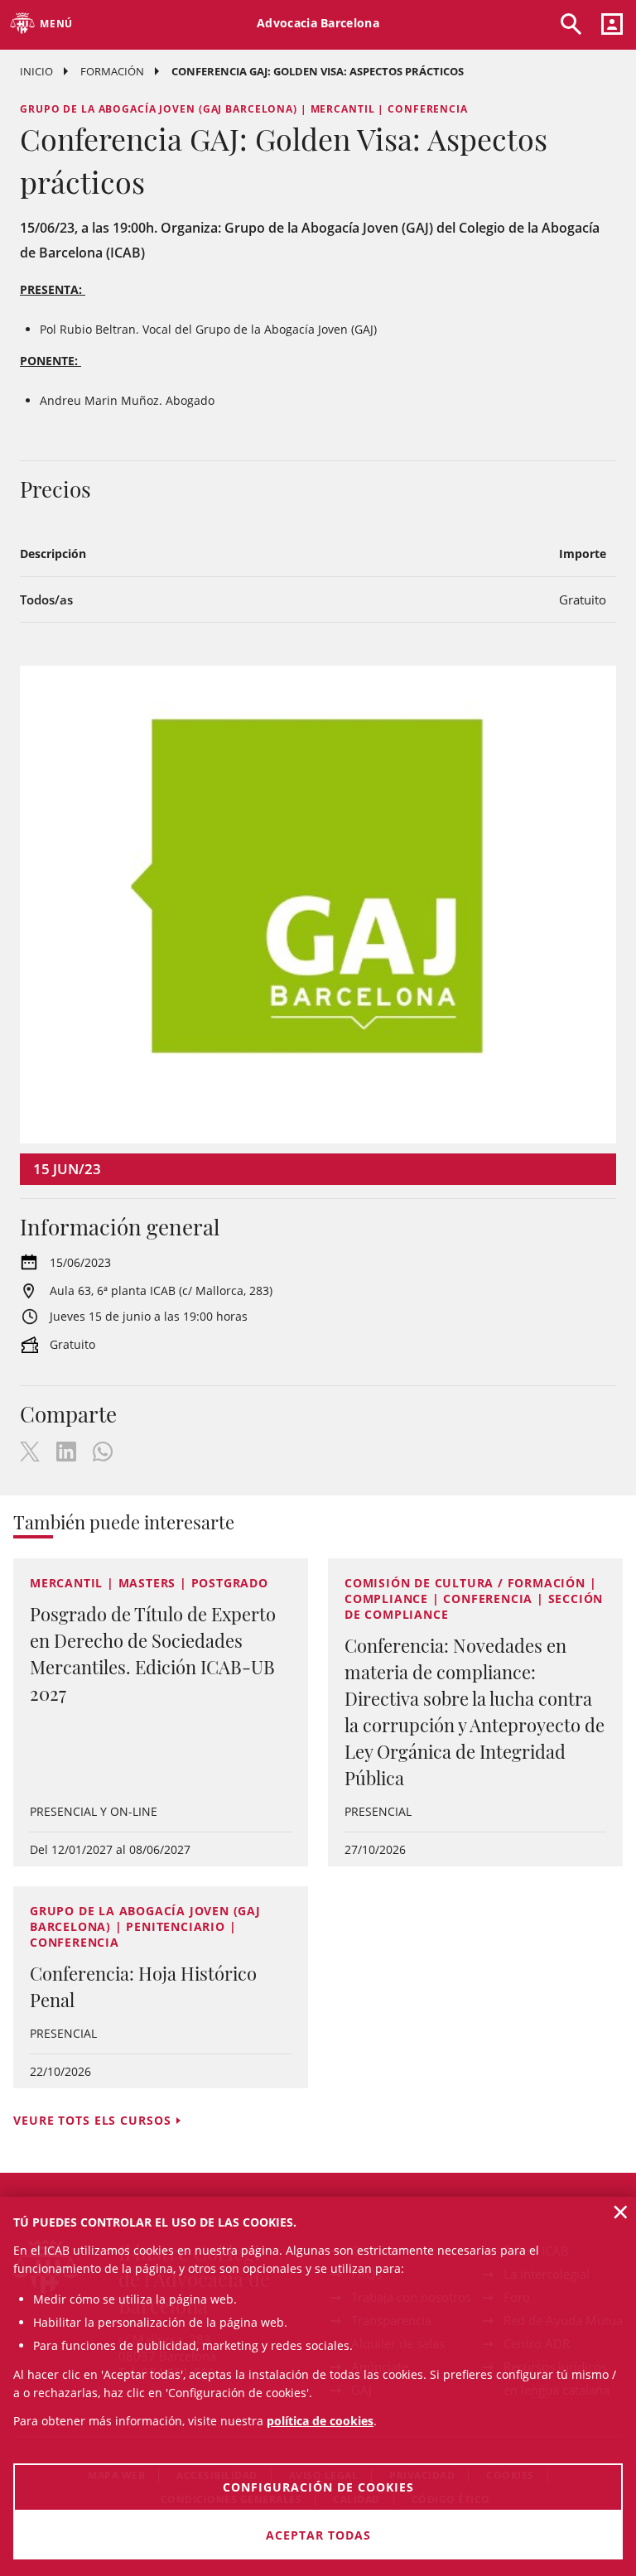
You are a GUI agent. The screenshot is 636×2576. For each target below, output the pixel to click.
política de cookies (320, 2421)
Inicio (36, 71)
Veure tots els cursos (92, 2120)
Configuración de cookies (318, 2487)
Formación (112, 71)
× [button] (621, 2212)
